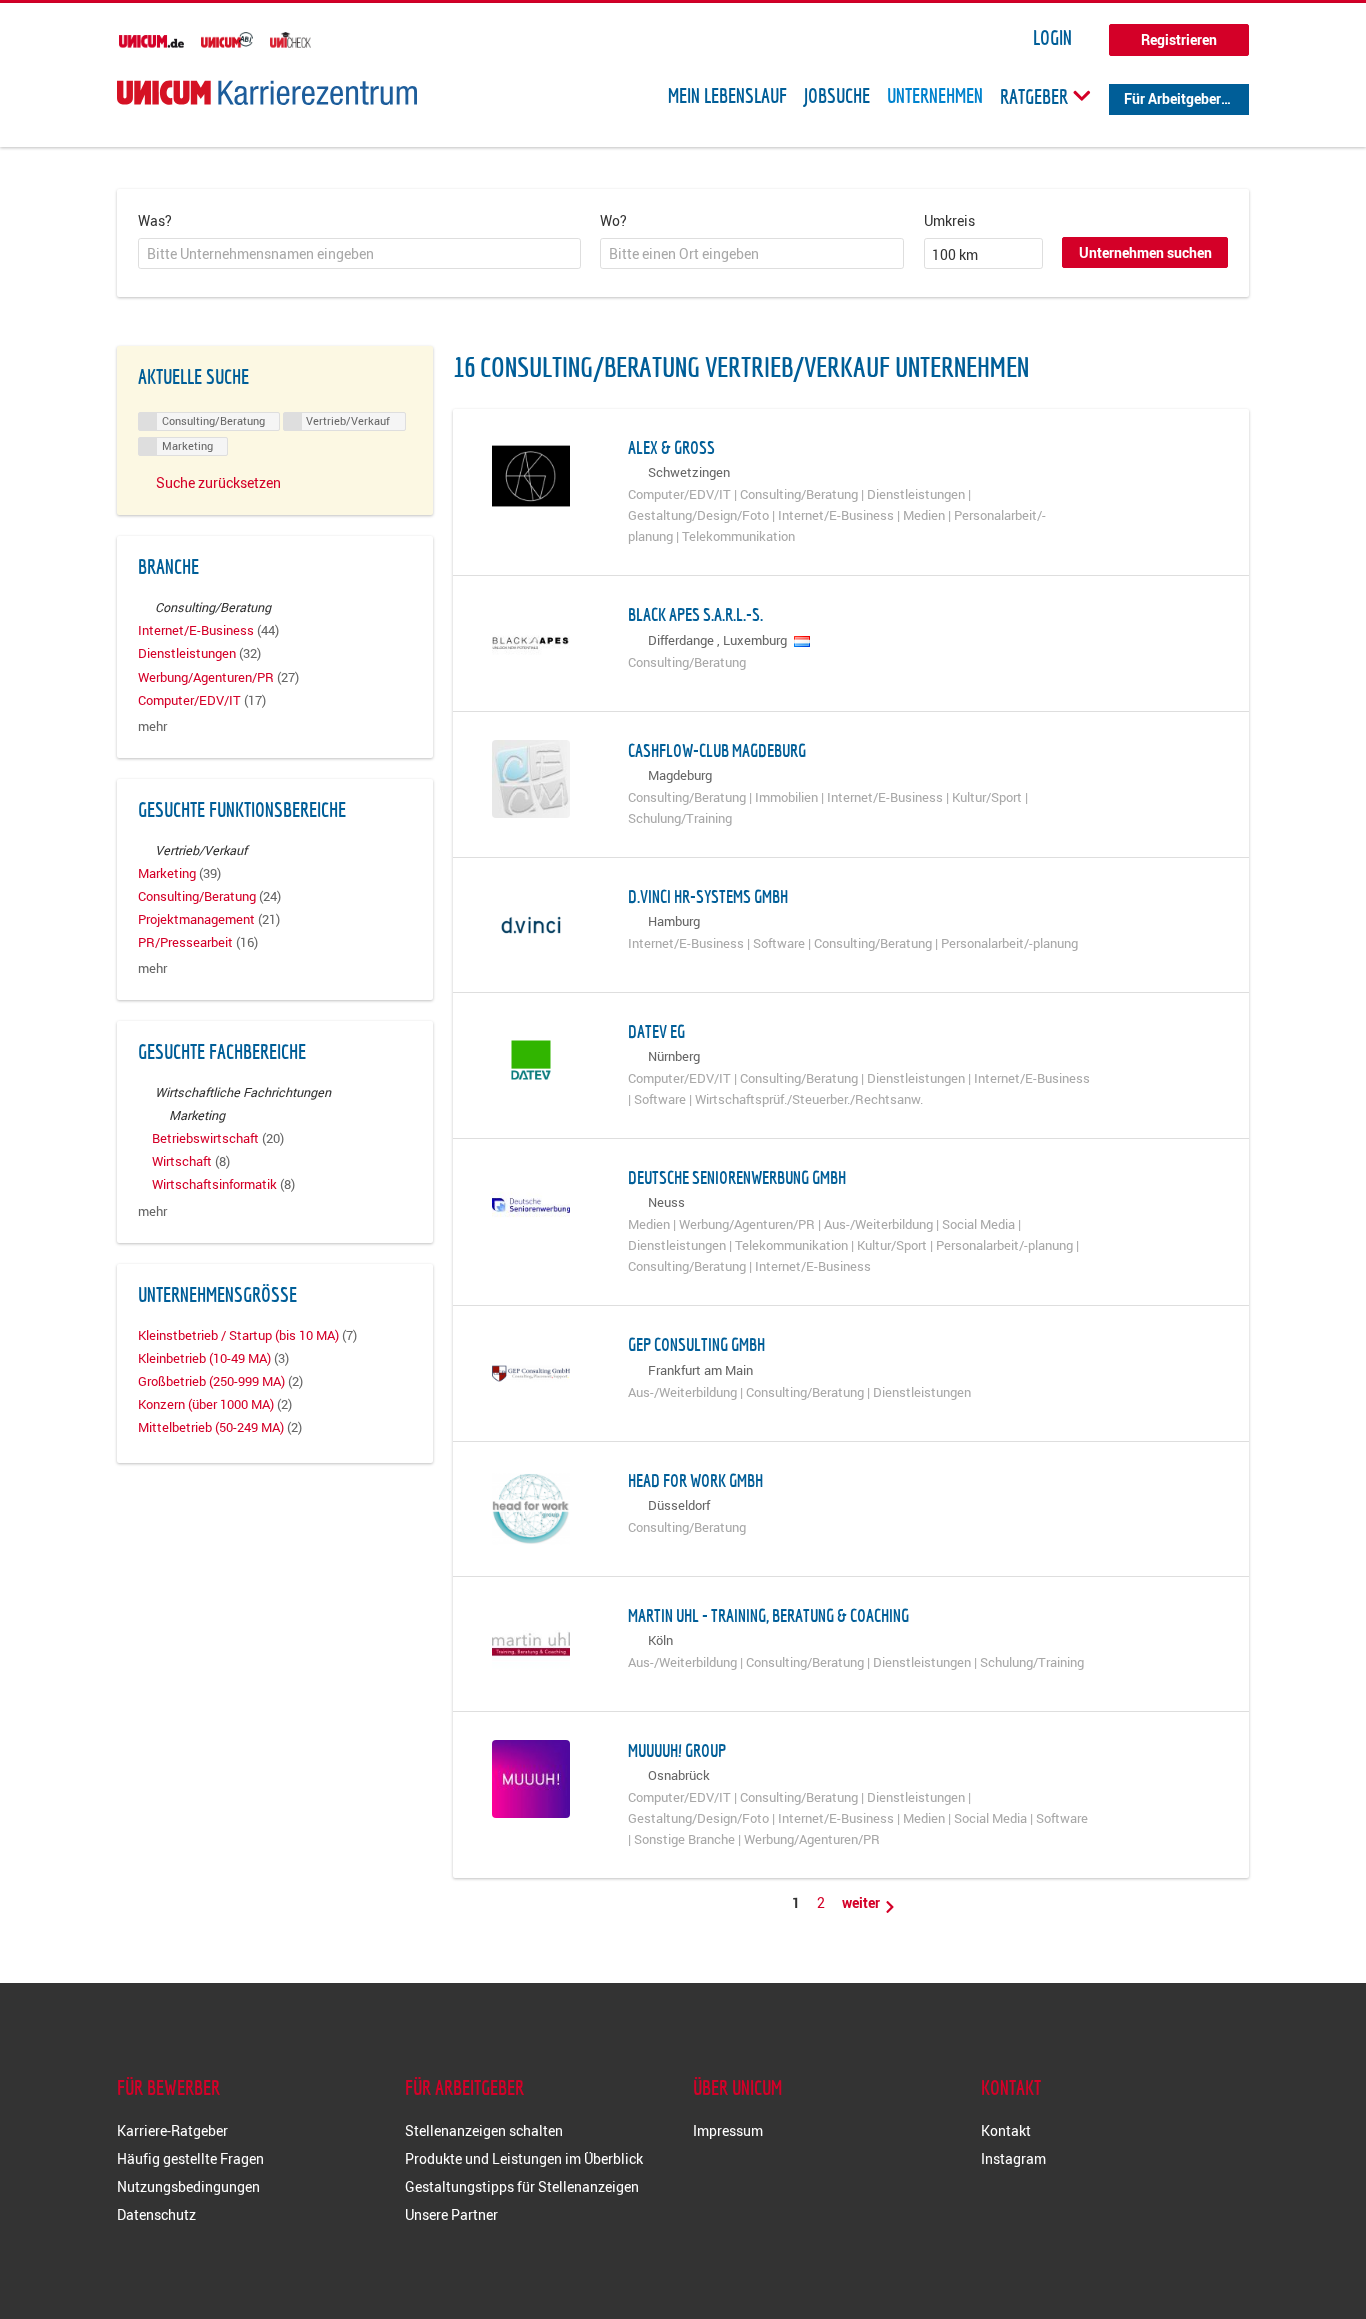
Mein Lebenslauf (727, 96)
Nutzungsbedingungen (188, 2186)
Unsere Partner (451, 2214)
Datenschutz (156, 2214)
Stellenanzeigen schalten (484, 2130)
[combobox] (359, 254)
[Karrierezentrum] (267, 92)
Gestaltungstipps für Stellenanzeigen (522, 2186)
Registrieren (1179, 39)
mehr (152, 726)
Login (1052, 38)
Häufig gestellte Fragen (190, 2158)
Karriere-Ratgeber (172, 2130)
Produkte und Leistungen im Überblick (524, 2158)
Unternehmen (935, 96)
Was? (155, 220)
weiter (862, 1902)
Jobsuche (837, 96)
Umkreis (949, 220)
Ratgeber (1036, 96)
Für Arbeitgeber (1172, 98)
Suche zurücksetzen (218, 482)
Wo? (613, 220)
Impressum (728, 2130)
